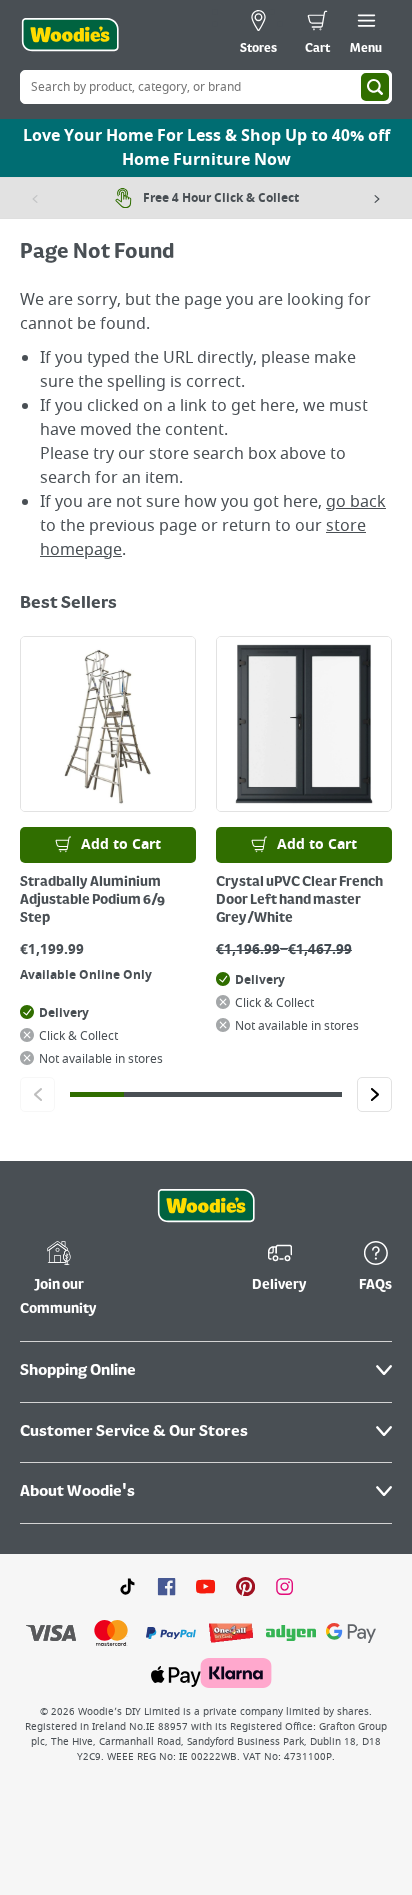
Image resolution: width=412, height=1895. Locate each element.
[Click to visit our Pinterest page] (245, 1586)
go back (356, 502)
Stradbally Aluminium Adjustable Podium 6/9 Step (92, 900)
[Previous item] (35, 198)
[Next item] (377, 198)
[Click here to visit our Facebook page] (166, 1586)
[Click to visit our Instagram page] (284, 1586)
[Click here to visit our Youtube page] (205, 1586)
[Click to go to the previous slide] (37, 1094)
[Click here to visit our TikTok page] (127, 1586)
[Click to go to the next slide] (374, 1094)
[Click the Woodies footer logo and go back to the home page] (206, 1206)
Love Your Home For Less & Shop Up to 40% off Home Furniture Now (206, 148)
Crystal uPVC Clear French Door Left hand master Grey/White (299, 900)
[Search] (375, 87)
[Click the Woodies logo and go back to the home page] (70, 35)
